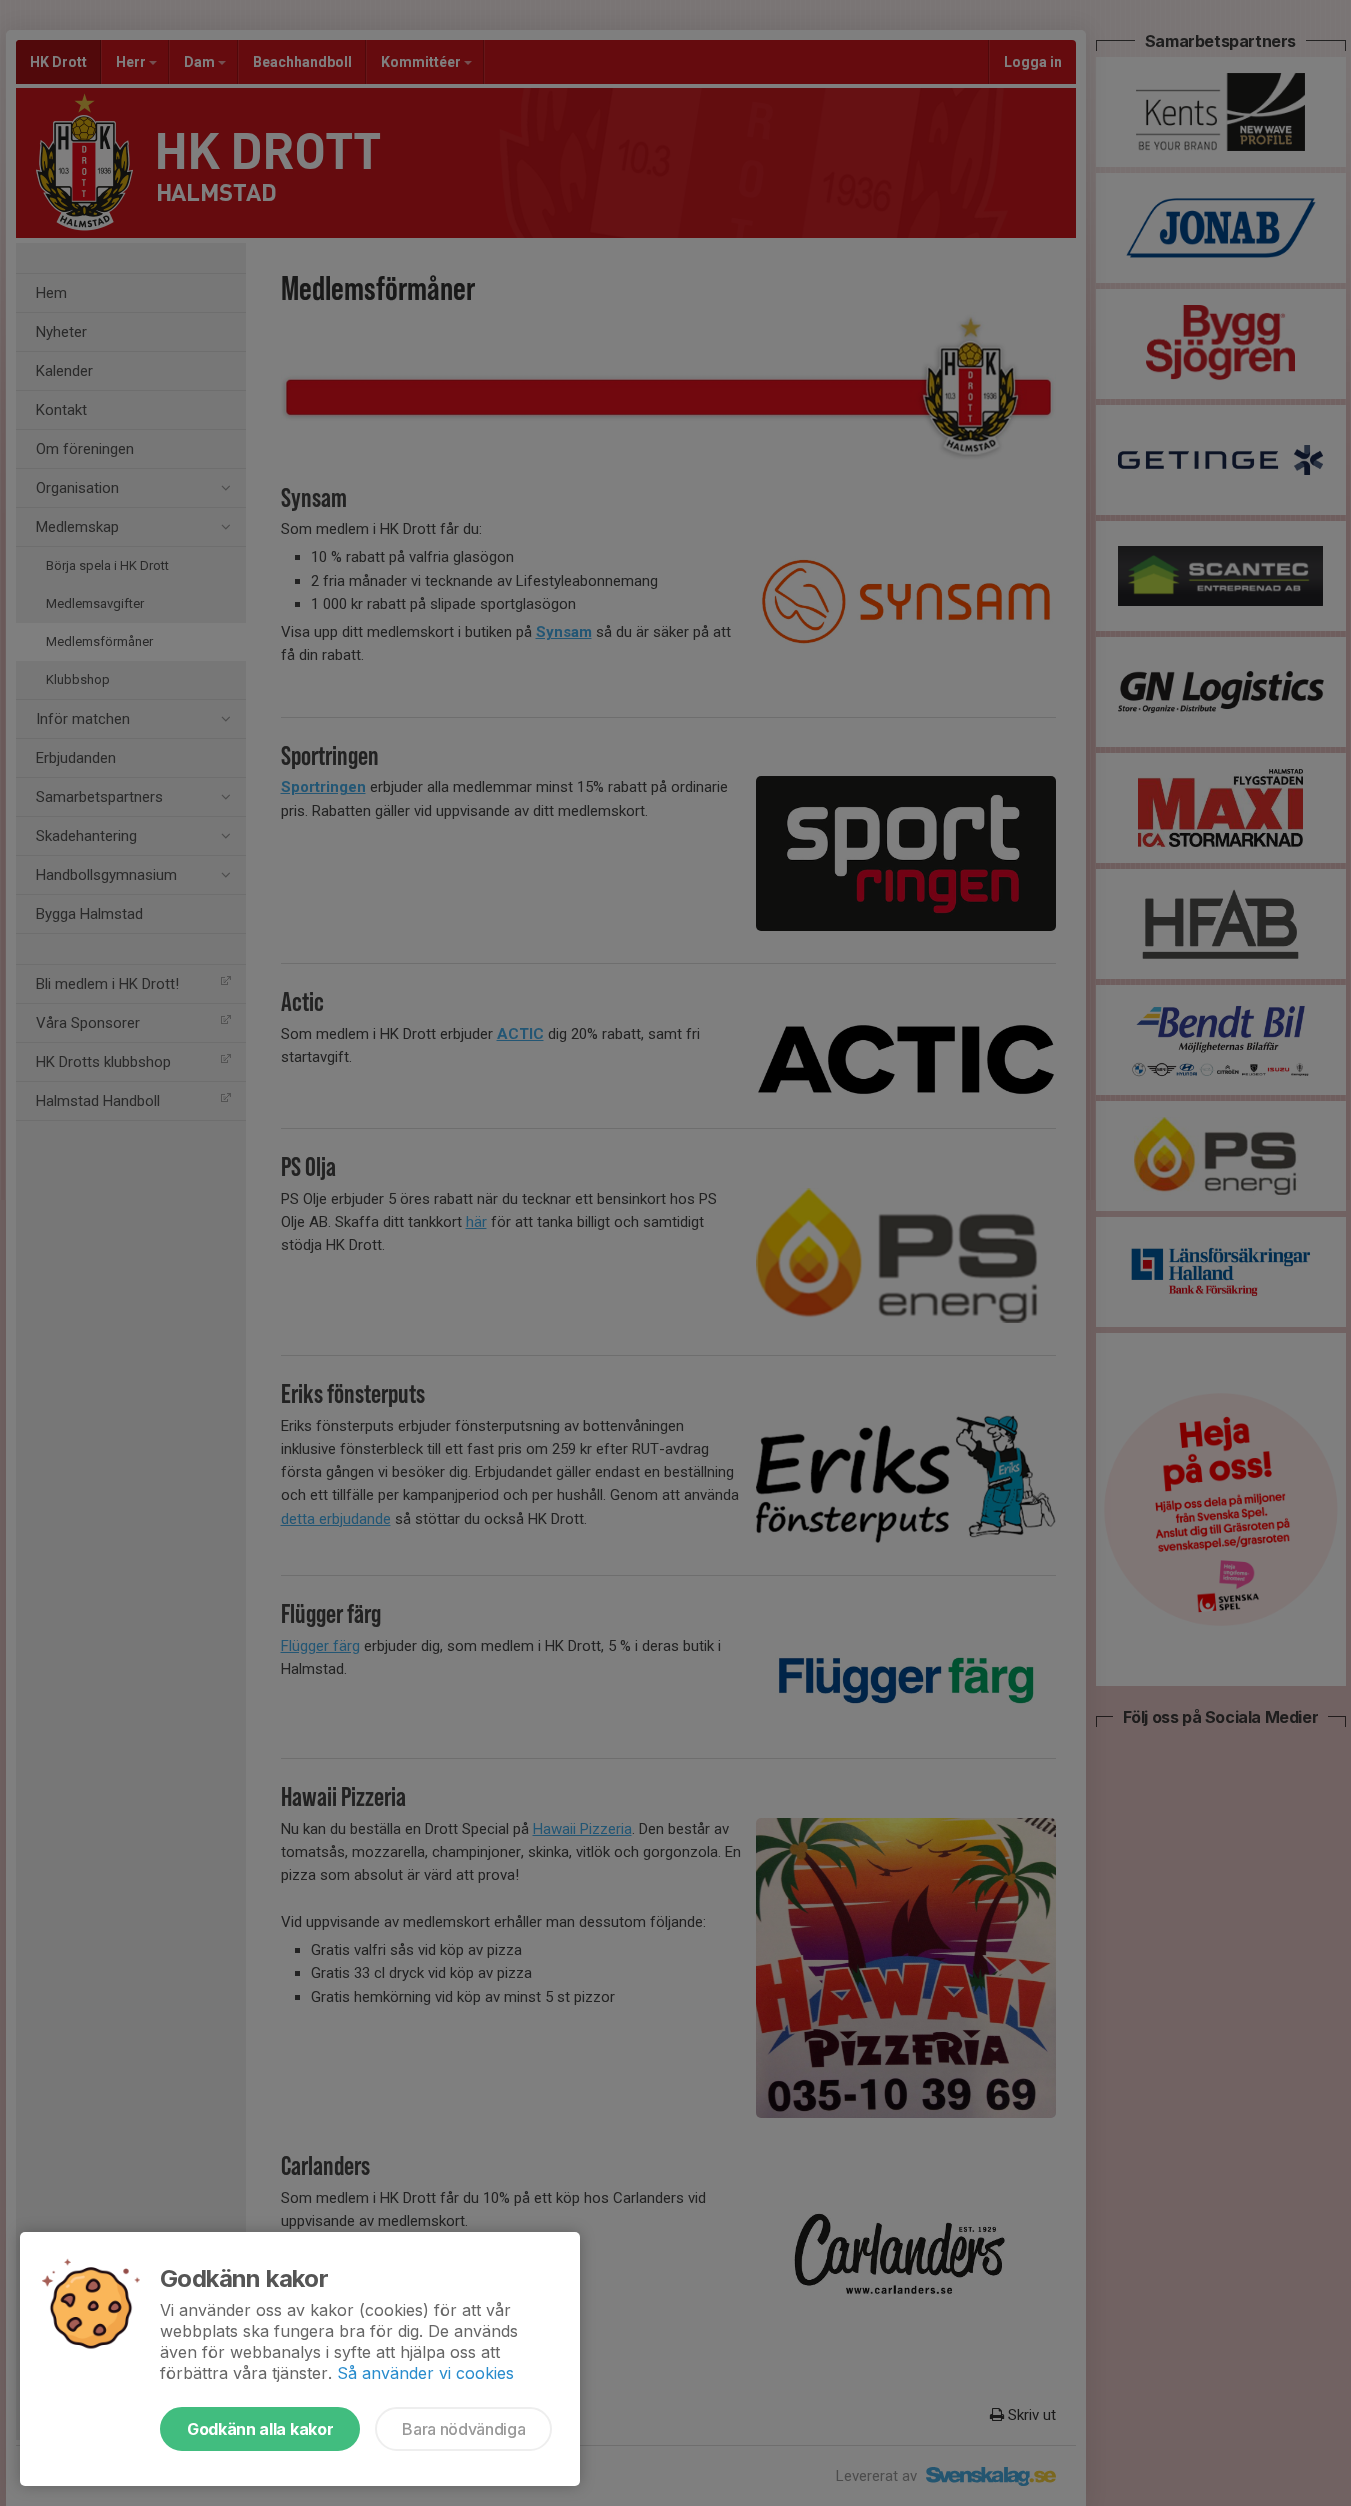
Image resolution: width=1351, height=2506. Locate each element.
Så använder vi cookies (425, 2373)
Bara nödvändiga (463, 2429)
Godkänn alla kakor (260, 2429)
